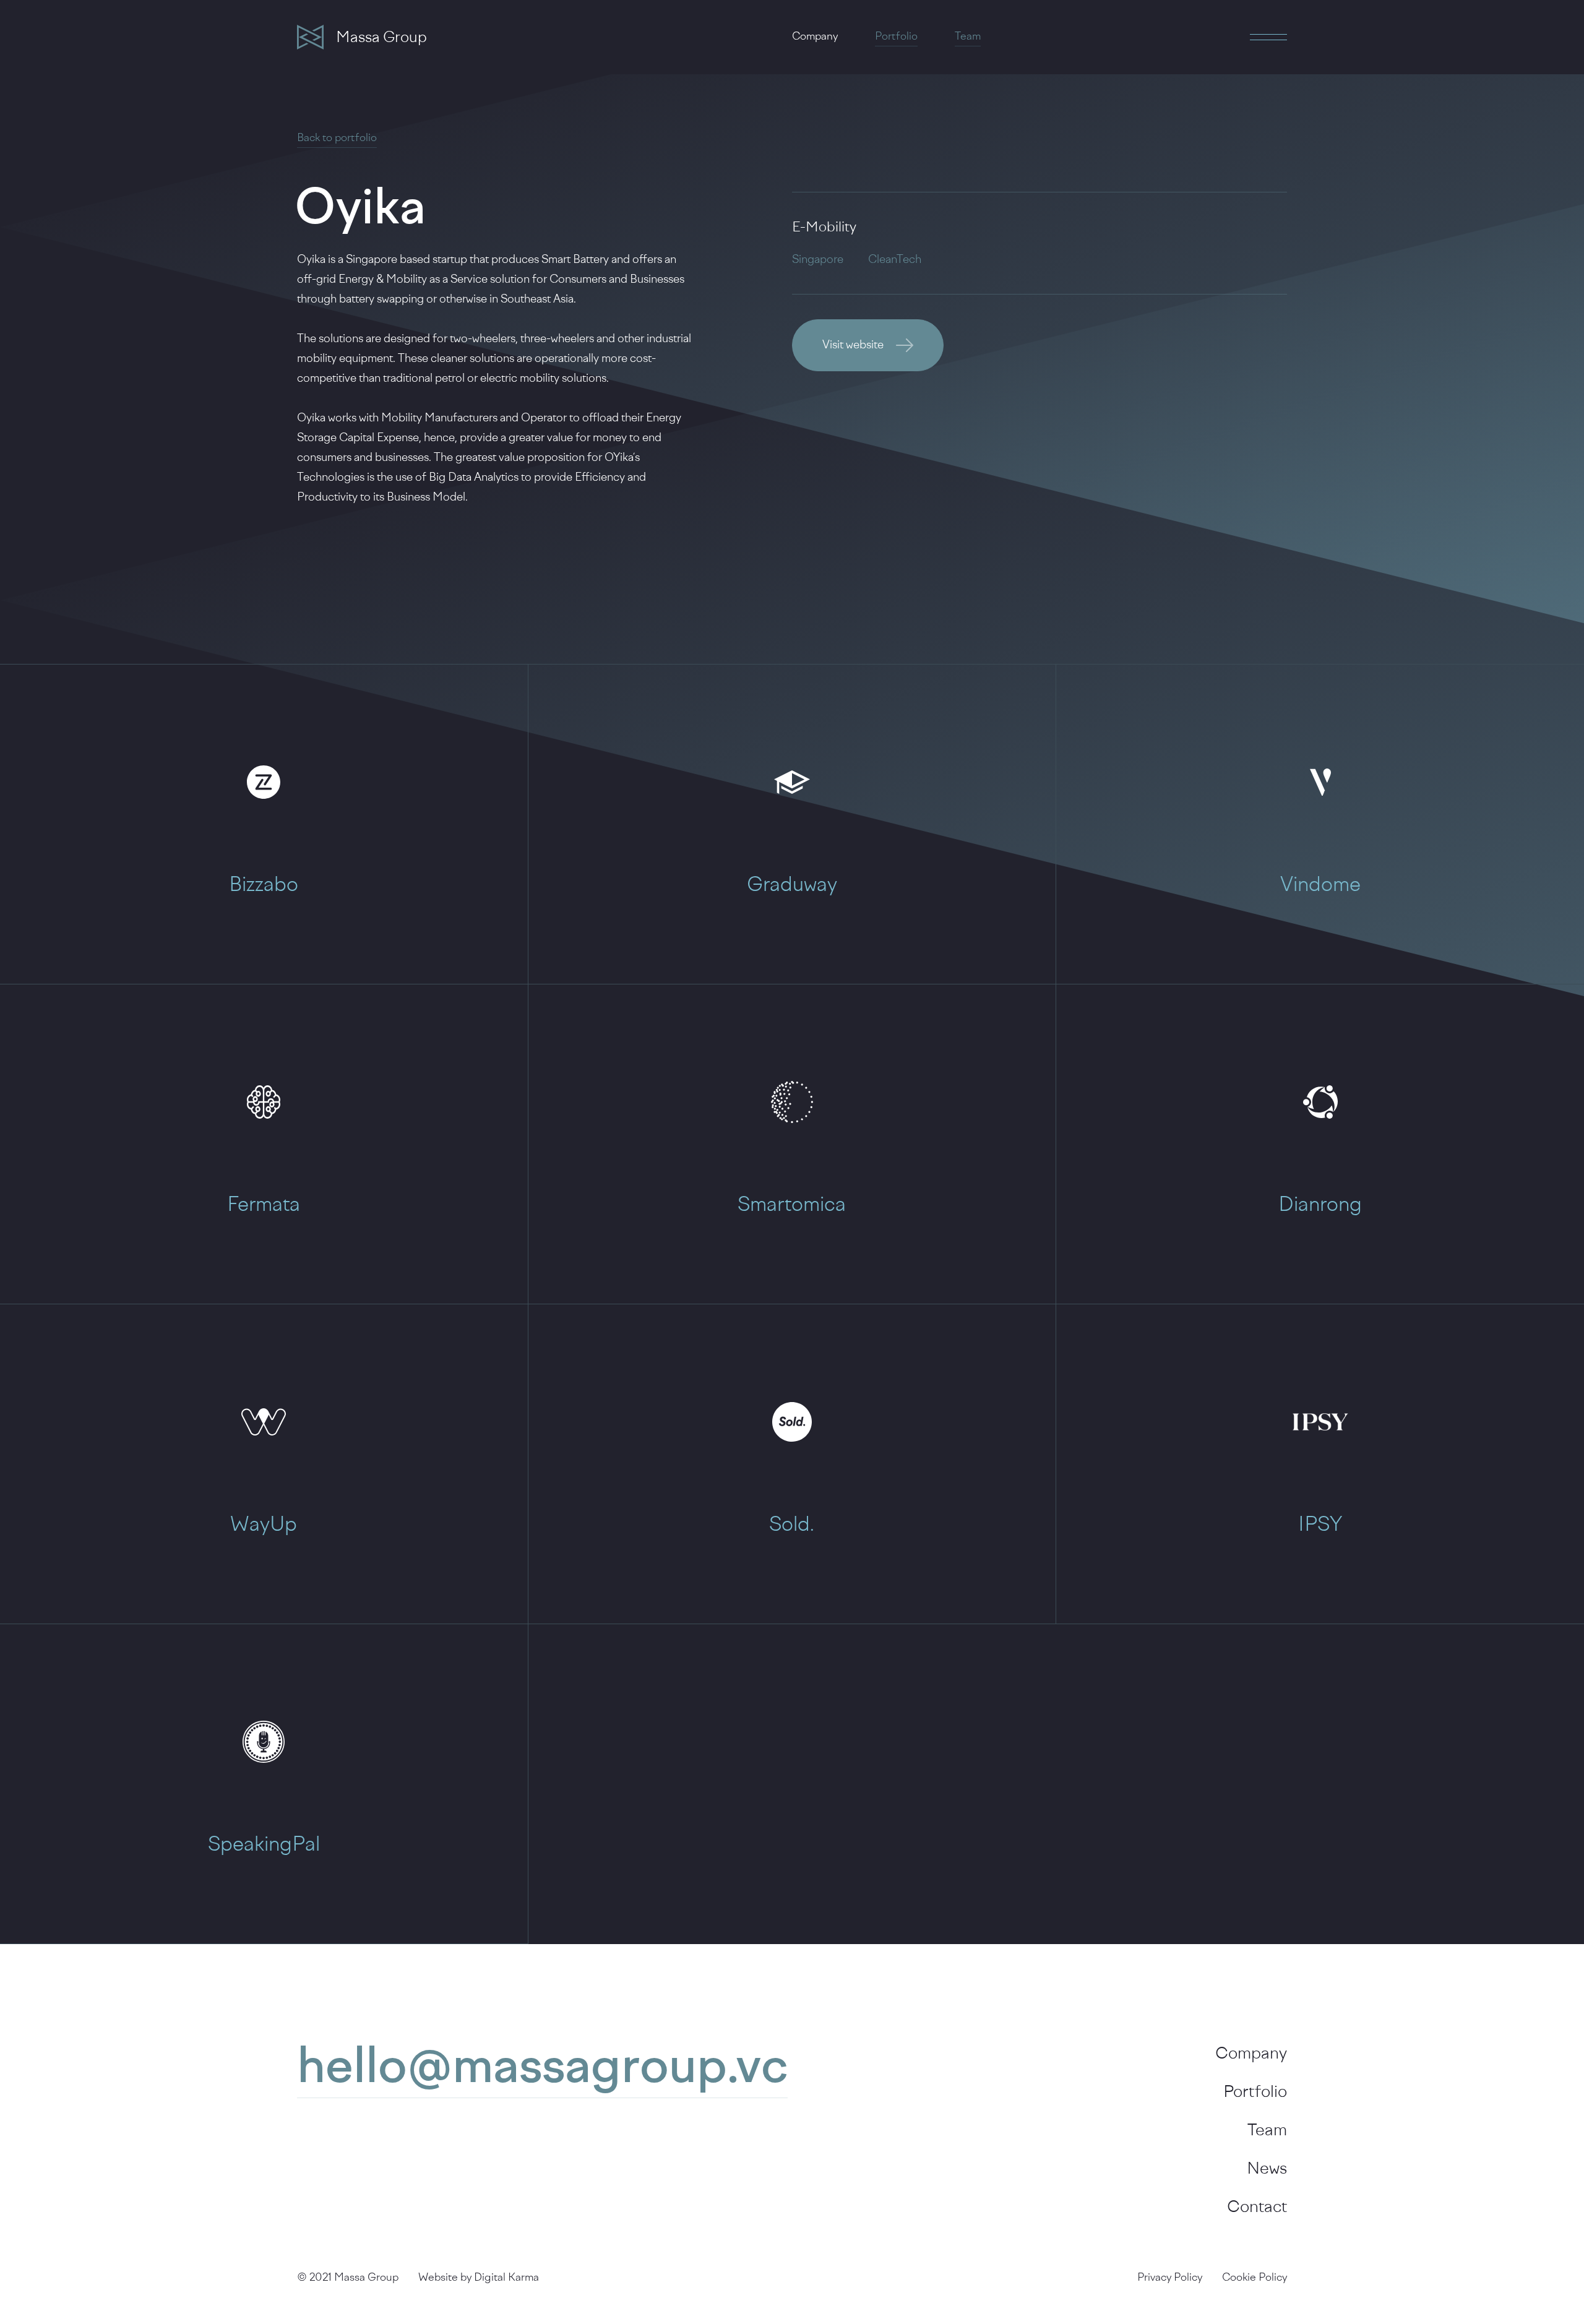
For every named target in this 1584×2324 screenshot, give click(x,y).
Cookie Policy (1255, 2278)
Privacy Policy (1170, 2278)
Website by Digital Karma (479, 2278)
